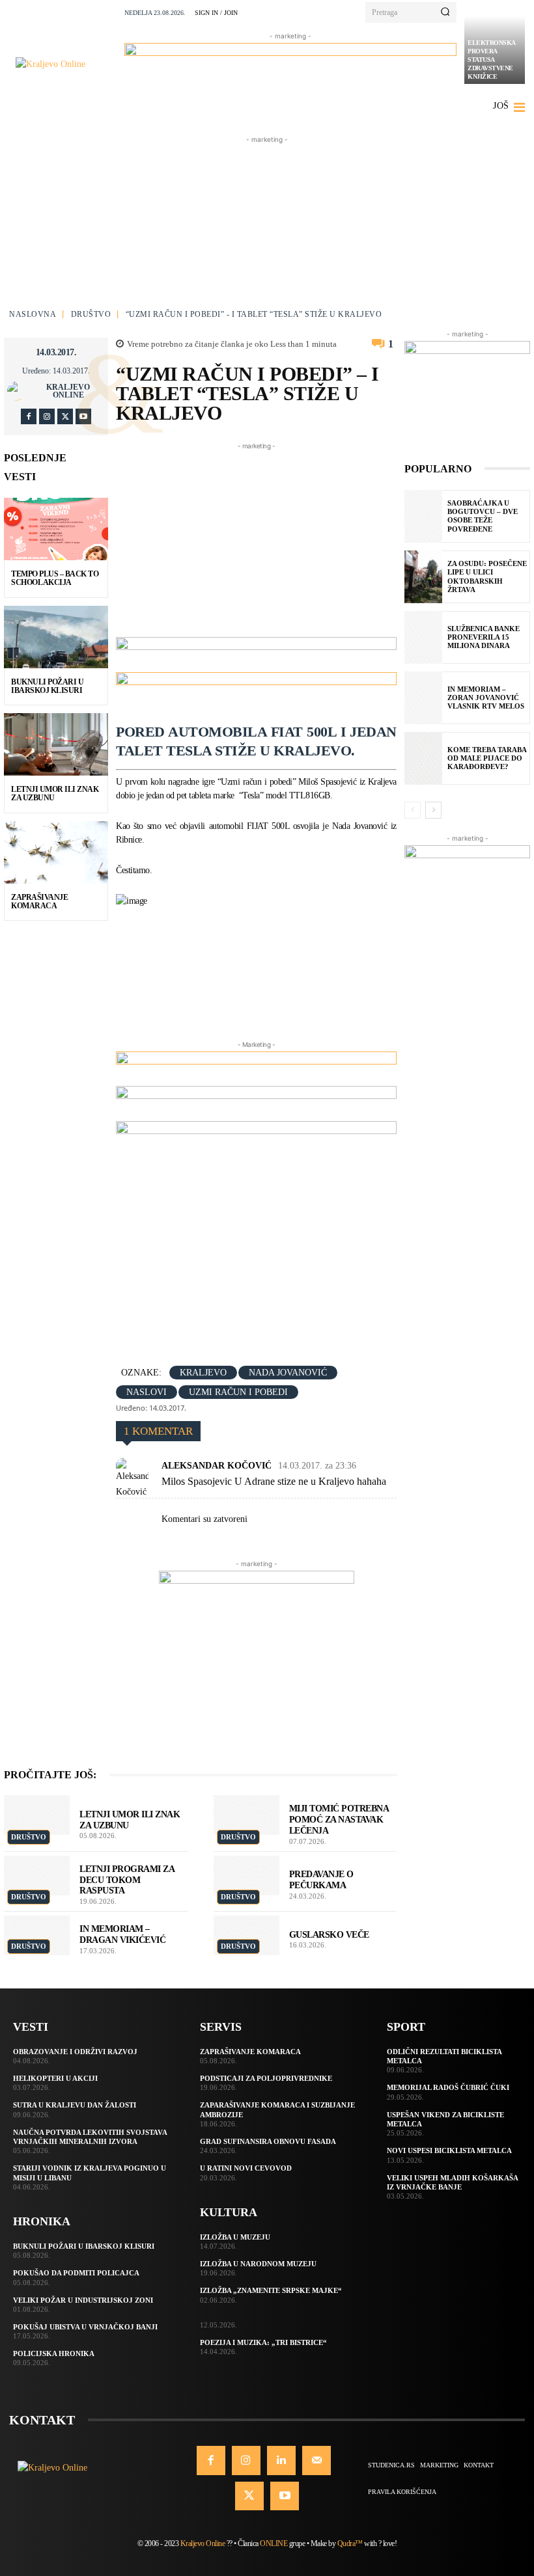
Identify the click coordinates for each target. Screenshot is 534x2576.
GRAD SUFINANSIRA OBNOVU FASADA (268, 2141)
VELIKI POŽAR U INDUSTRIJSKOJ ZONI (83, 2300)
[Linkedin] (281, 2460)
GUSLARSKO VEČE (329, 1935)
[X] (65, 416)
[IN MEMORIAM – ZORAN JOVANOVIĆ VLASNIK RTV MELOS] (423, 698)
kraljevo (203, 1373)
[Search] (445, 12)
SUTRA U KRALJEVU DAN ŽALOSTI (75, 2105)
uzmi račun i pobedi (238, 1392)
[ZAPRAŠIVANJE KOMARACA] (56, 852)
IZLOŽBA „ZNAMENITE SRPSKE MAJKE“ (271, 2290)
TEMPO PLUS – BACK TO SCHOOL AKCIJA (55, 578)
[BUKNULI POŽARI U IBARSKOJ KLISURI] (56, 637)
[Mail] (316, 2460)
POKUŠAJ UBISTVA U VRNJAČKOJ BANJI (85, 2327)
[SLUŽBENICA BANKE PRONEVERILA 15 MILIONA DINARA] (423, 637)
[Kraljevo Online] (66, 64)
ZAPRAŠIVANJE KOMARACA (39, 902)
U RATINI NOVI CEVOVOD (246, 2168)
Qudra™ (350, 2543)
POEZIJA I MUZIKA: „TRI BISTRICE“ (263, 2342)
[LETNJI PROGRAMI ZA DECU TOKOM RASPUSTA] (37, 1876)
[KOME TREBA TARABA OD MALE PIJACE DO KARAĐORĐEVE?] (423, 758)
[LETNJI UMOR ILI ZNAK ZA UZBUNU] (56, 744)
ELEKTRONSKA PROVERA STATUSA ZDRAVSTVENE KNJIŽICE (492, 60)
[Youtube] (83, 416)
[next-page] (433, 810)
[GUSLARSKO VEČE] (246, 1935)
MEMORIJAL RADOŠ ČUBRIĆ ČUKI (448, 2087)
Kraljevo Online (68, 391)
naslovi (147, 1392)
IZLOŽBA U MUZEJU (235, 2237)
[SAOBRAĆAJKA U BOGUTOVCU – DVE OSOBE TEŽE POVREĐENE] (423, 516)
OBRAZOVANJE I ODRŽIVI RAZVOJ (75, 2052)
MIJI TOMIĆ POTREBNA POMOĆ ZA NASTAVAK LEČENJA (339, 1820)
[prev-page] (413, 810)
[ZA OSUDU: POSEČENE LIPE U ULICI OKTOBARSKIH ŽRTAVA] (423, 577)
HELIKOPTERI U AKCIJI (55, 2078)
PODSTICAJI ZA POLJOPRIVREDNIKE (266, 2078)
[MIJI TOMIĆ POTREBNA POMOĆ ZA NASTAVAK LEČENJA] (246, 1815)
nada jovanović (288, 1373)
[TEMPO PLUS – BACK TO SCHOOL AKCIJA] (56, 529)
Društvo (91, 314)
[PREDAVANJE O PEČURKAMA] (246, 1876)
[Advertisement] (267, 228)
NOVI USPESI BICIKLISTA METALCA (449, 2150)
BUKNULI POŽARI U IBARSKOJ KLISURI (47, 686)
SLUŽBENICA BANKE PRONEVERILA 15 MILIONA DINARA (484, 637)
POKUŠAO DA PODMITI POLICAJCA (76, 2273)
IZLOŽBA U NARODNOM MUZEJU (258, 2264)
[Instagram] (47, 416)
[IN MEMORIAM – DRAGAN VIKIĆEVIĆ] (37, 1935)
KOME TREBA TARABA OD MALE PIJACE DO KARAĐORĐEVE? (487, 758)
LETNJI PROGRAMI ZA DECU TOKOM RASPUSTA (127, 1880)
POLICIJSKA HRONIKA (54, 2353)
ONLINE (274, 2543)
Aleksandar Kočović (217, 1466)
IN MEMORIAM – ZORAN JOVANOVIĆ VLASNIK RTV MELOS (486, 698)
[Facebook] (29, 416)
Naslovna (33, 314)
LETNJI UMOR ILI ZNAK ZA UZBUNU (55, 793)
